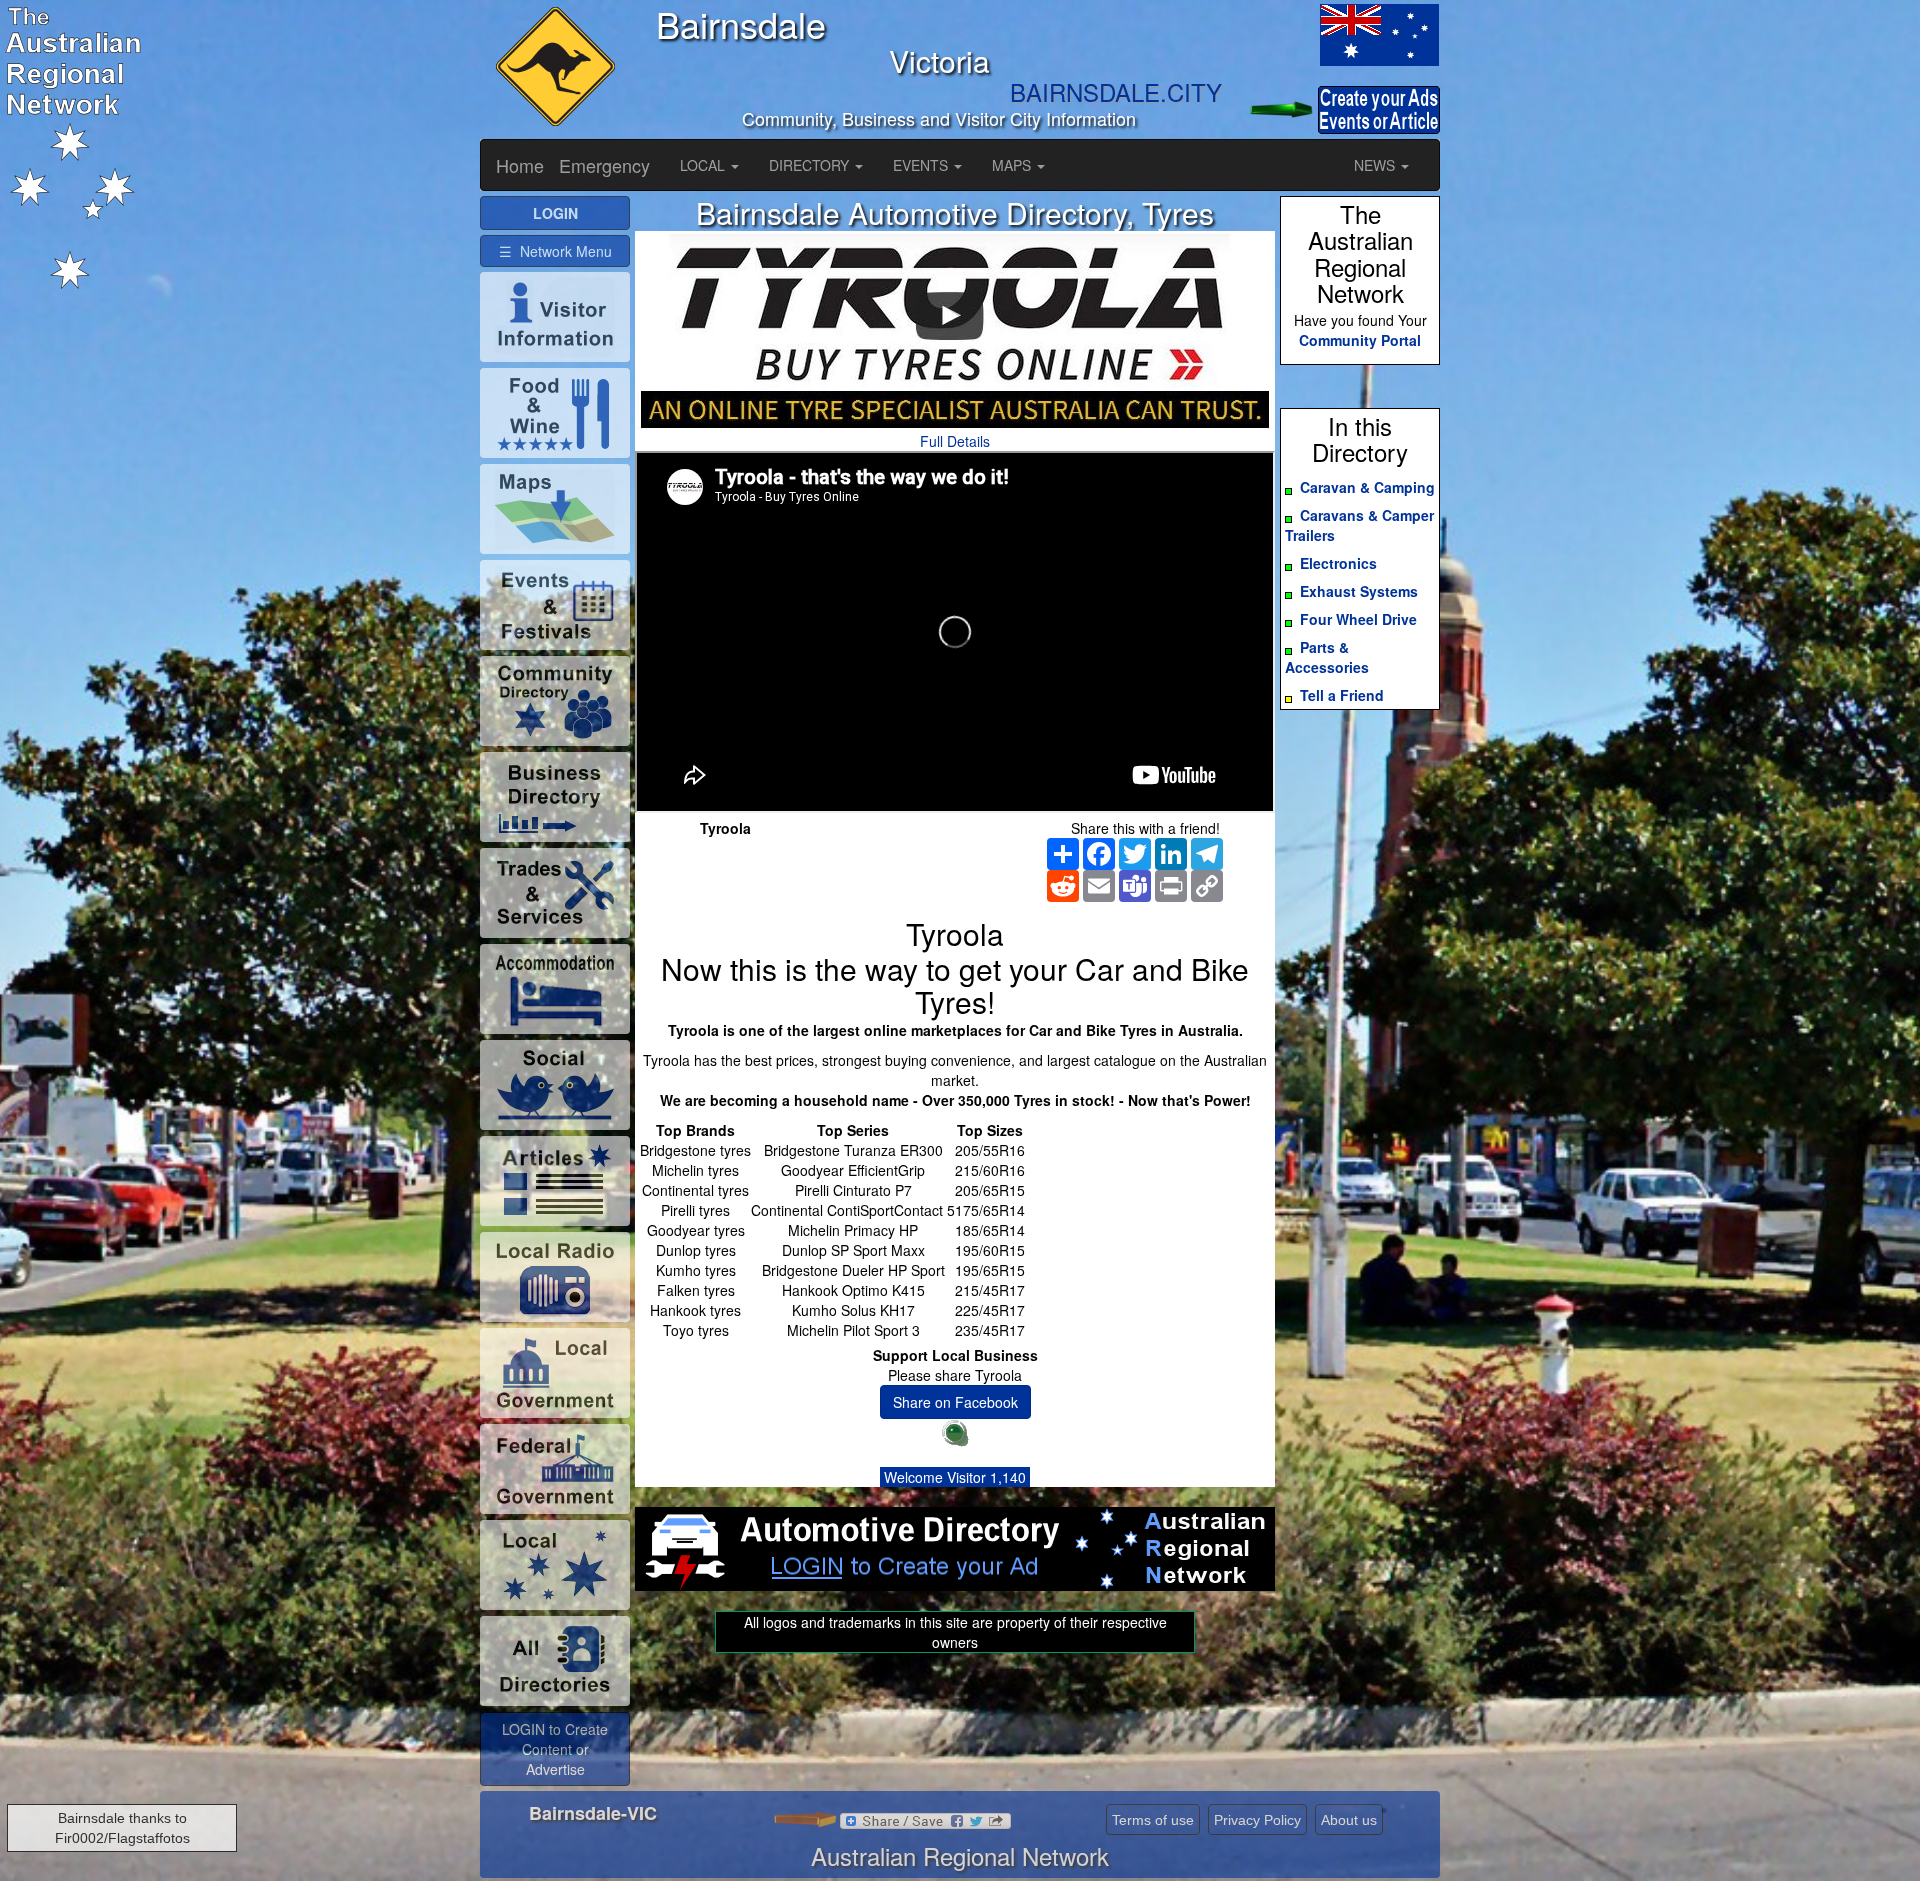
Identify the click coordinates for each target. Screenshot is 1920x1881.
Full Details (955, 441)
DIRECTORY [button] (811, 165)
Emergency (604, 165)
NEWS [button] (1376, 165)
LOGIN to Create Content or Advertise (555, 1749)
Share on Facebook (955, 1402)
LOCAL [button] (704, 165)
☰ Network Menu (555, 251)
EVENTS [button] (922, 165)
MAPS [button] (1013, 165)
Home (520, 165)
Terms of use (1153, 1820)
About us (1349, 1820)
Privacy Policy (1257, 1820)
